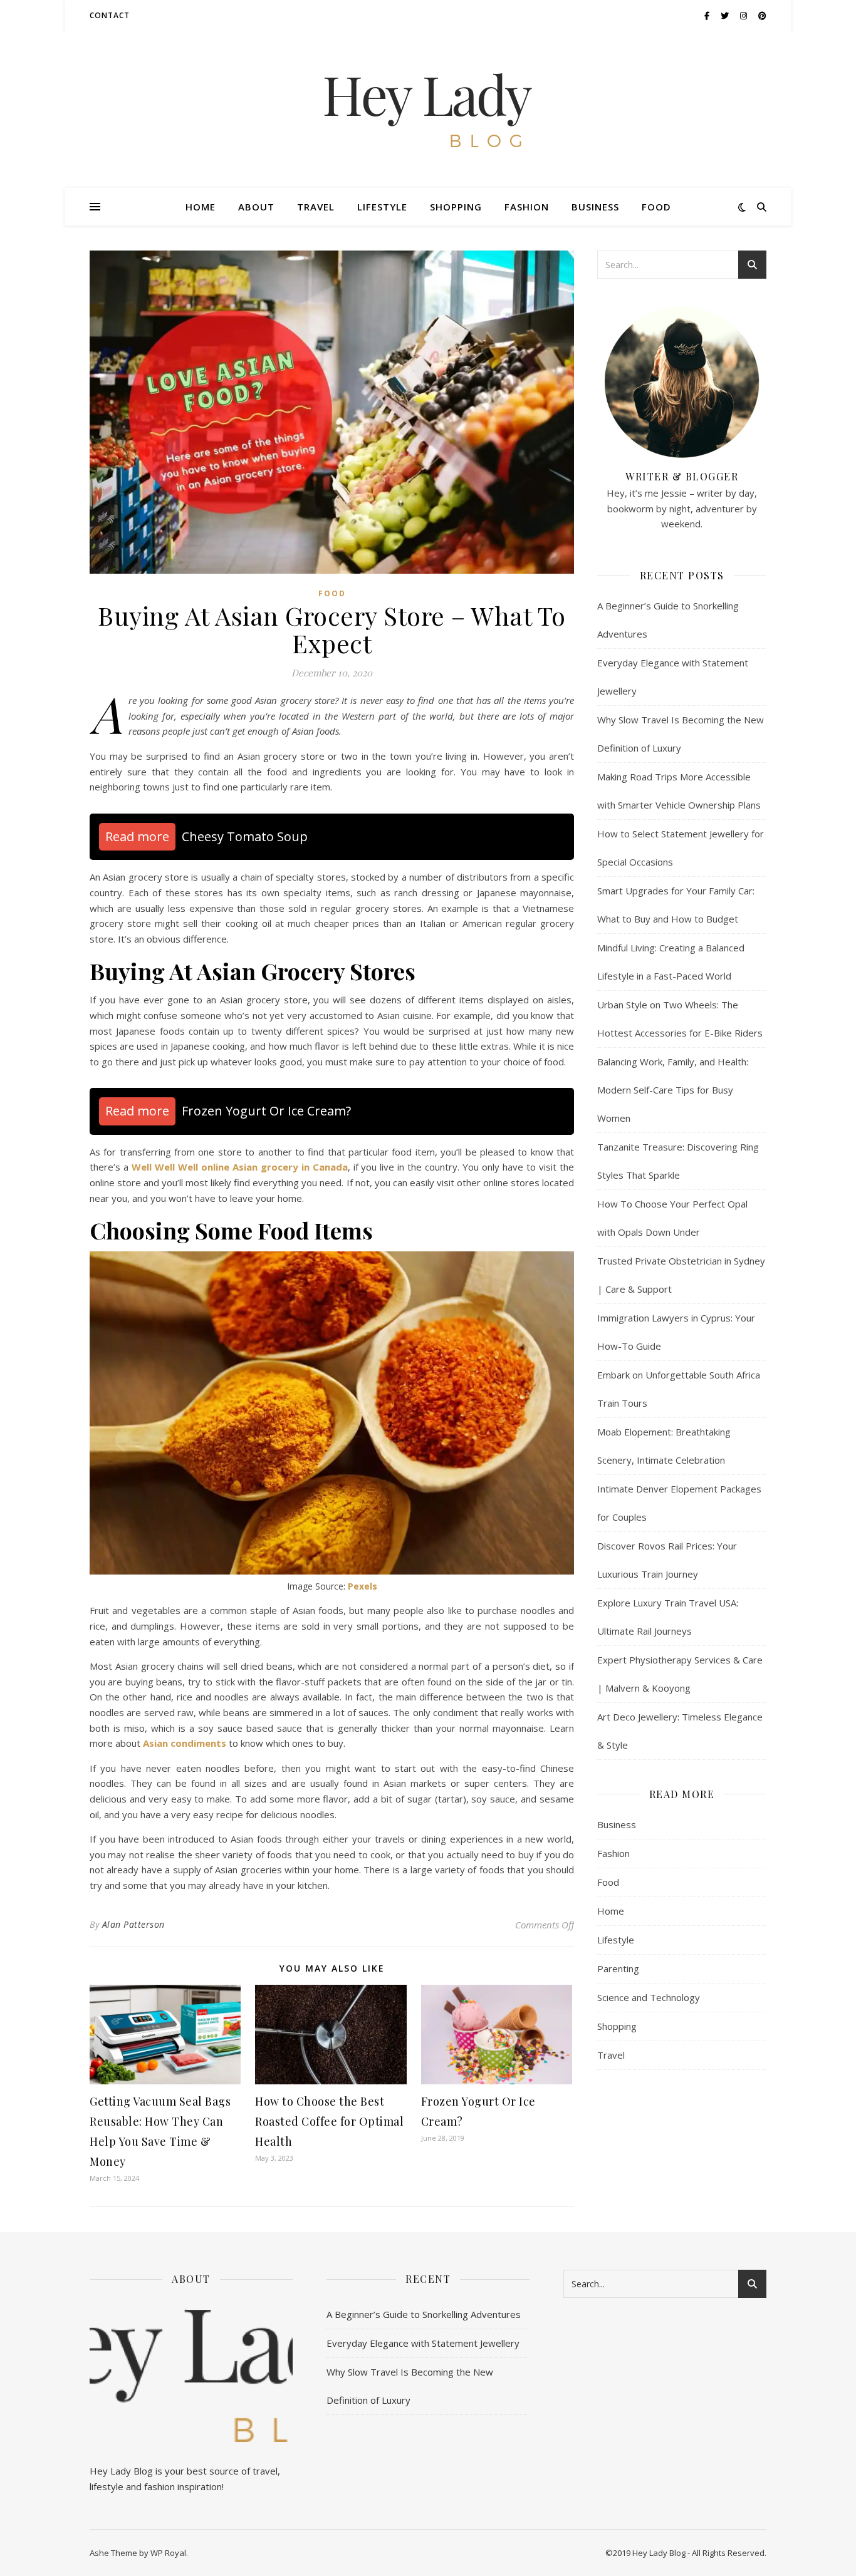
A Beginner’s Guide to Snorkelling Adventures (424, 2314)
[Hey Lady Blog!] (428, 110)
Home (201, 207)
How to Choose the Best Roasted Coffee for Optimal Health (329, 2121)
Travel (316, 207)
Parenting (618, 1968)
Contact (110, 15)
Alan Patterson (133, 1924)
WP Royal (168, 2553)
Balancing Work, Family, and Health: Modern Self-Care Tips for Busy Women (673, 1090)
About (256, 207)
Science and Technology (649, 1997)
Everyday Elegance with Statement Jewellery (423, 2343)
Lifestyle (382, 207)
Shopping (456, 207)
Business (595, 207)
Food (656, 207)
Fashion (527, 207)
